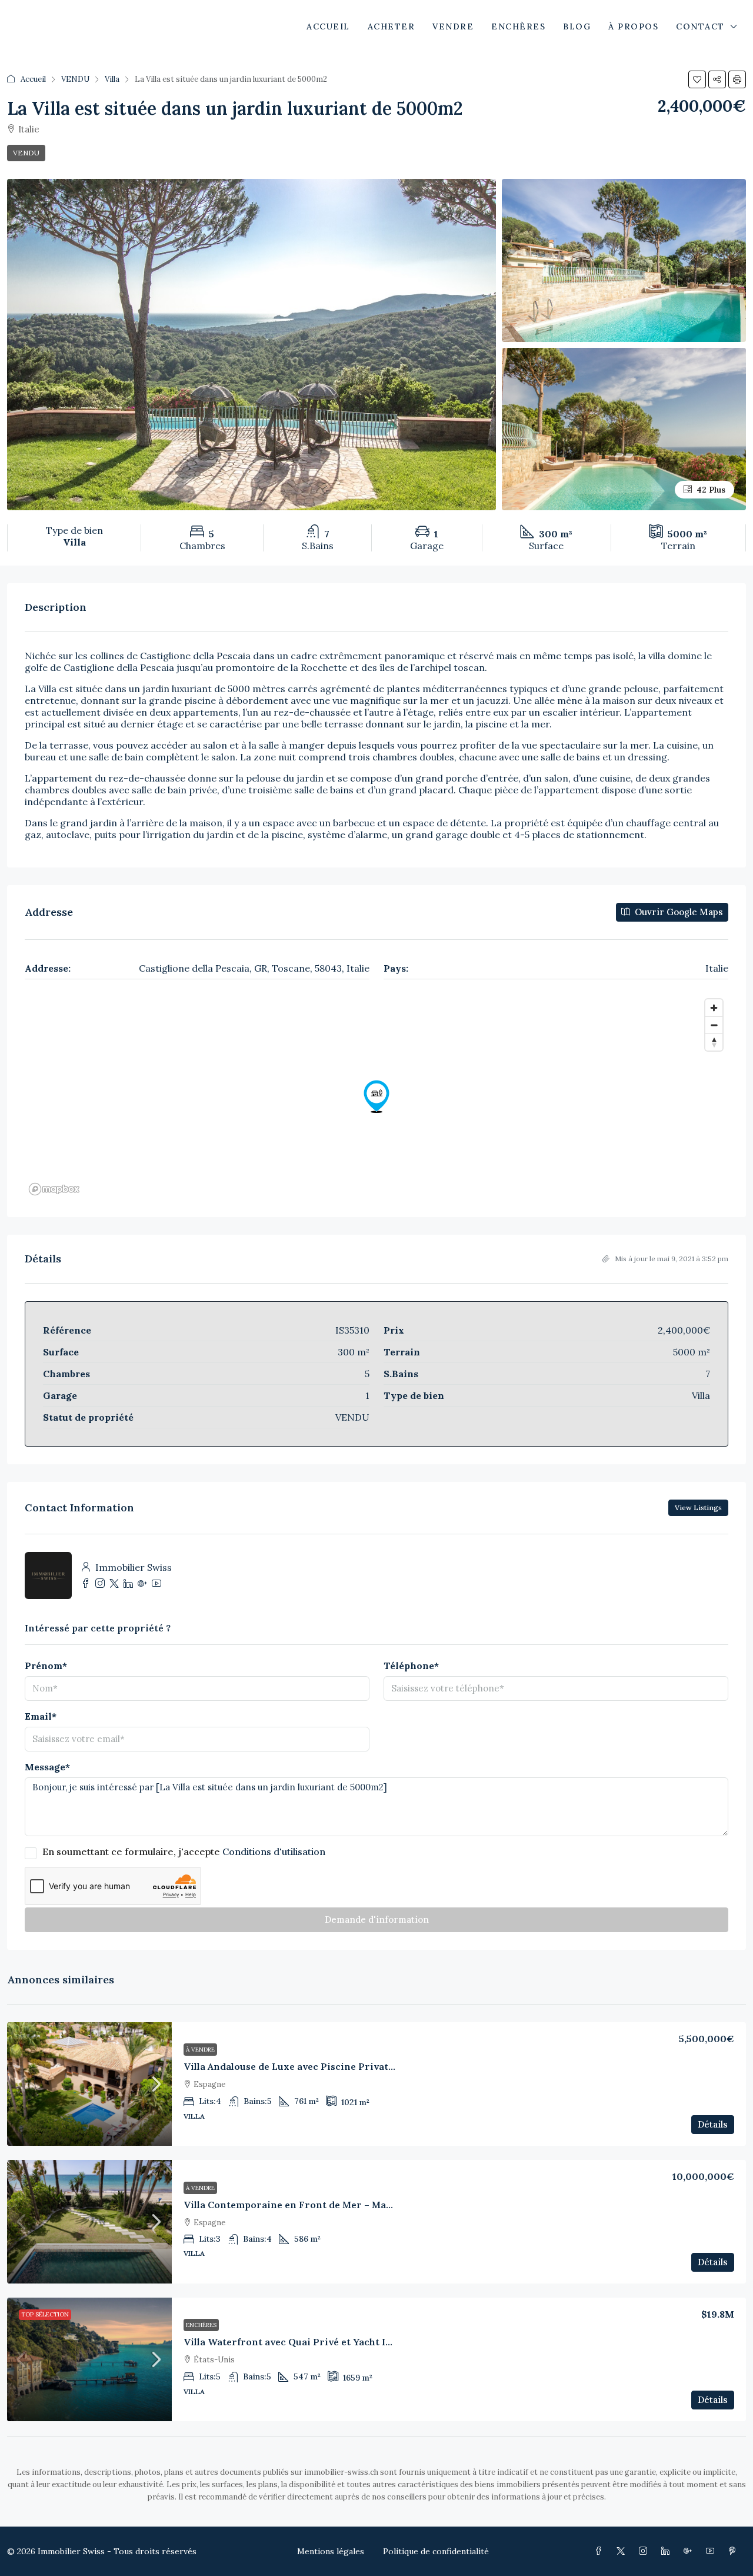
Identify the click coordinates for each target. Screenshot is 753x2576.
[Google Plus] (690, 2551)
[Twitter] (623, 2551)
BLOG (577, 26)
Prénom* (46, 1666)
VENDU (75, 79)
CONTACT (700, 26)
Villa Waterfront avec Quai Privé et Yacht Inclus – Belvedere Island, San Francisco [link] (377, 2342)
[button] (697, 79)
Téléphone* (411, 1666)
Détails (713, 2124)
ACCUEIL (328, 26)
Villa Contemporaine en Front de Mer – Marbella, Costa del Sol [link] (331, 2205)
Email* (41, 1716)
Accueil (33, 79)
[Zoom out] (714, 1025)
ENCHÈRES (518, 26)
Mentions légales (331, 2551)
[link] (89, 2084)
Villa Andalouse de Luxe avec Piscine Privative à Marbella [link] (319, 2066)
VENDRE (453, 26)
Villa (112, 79)
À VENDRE (200, 2050)
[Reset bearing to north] (714, 1042)
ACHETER (392, 26)
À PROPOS (633, 26)
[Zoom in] (714, 1008)
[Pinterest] (735, 2551)
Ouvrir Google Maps (678, 912)
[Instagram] (645, 2551)
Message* (47, 1767)
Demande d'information (377, 1919)
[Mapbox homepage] (54, 1189)
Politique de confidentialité (436, 2551)
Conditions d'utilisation (274, 1852)
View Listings (698, 1508)
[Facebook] (601, 2551)
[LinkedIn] (668, 2551)
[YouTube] (712, 2551)
